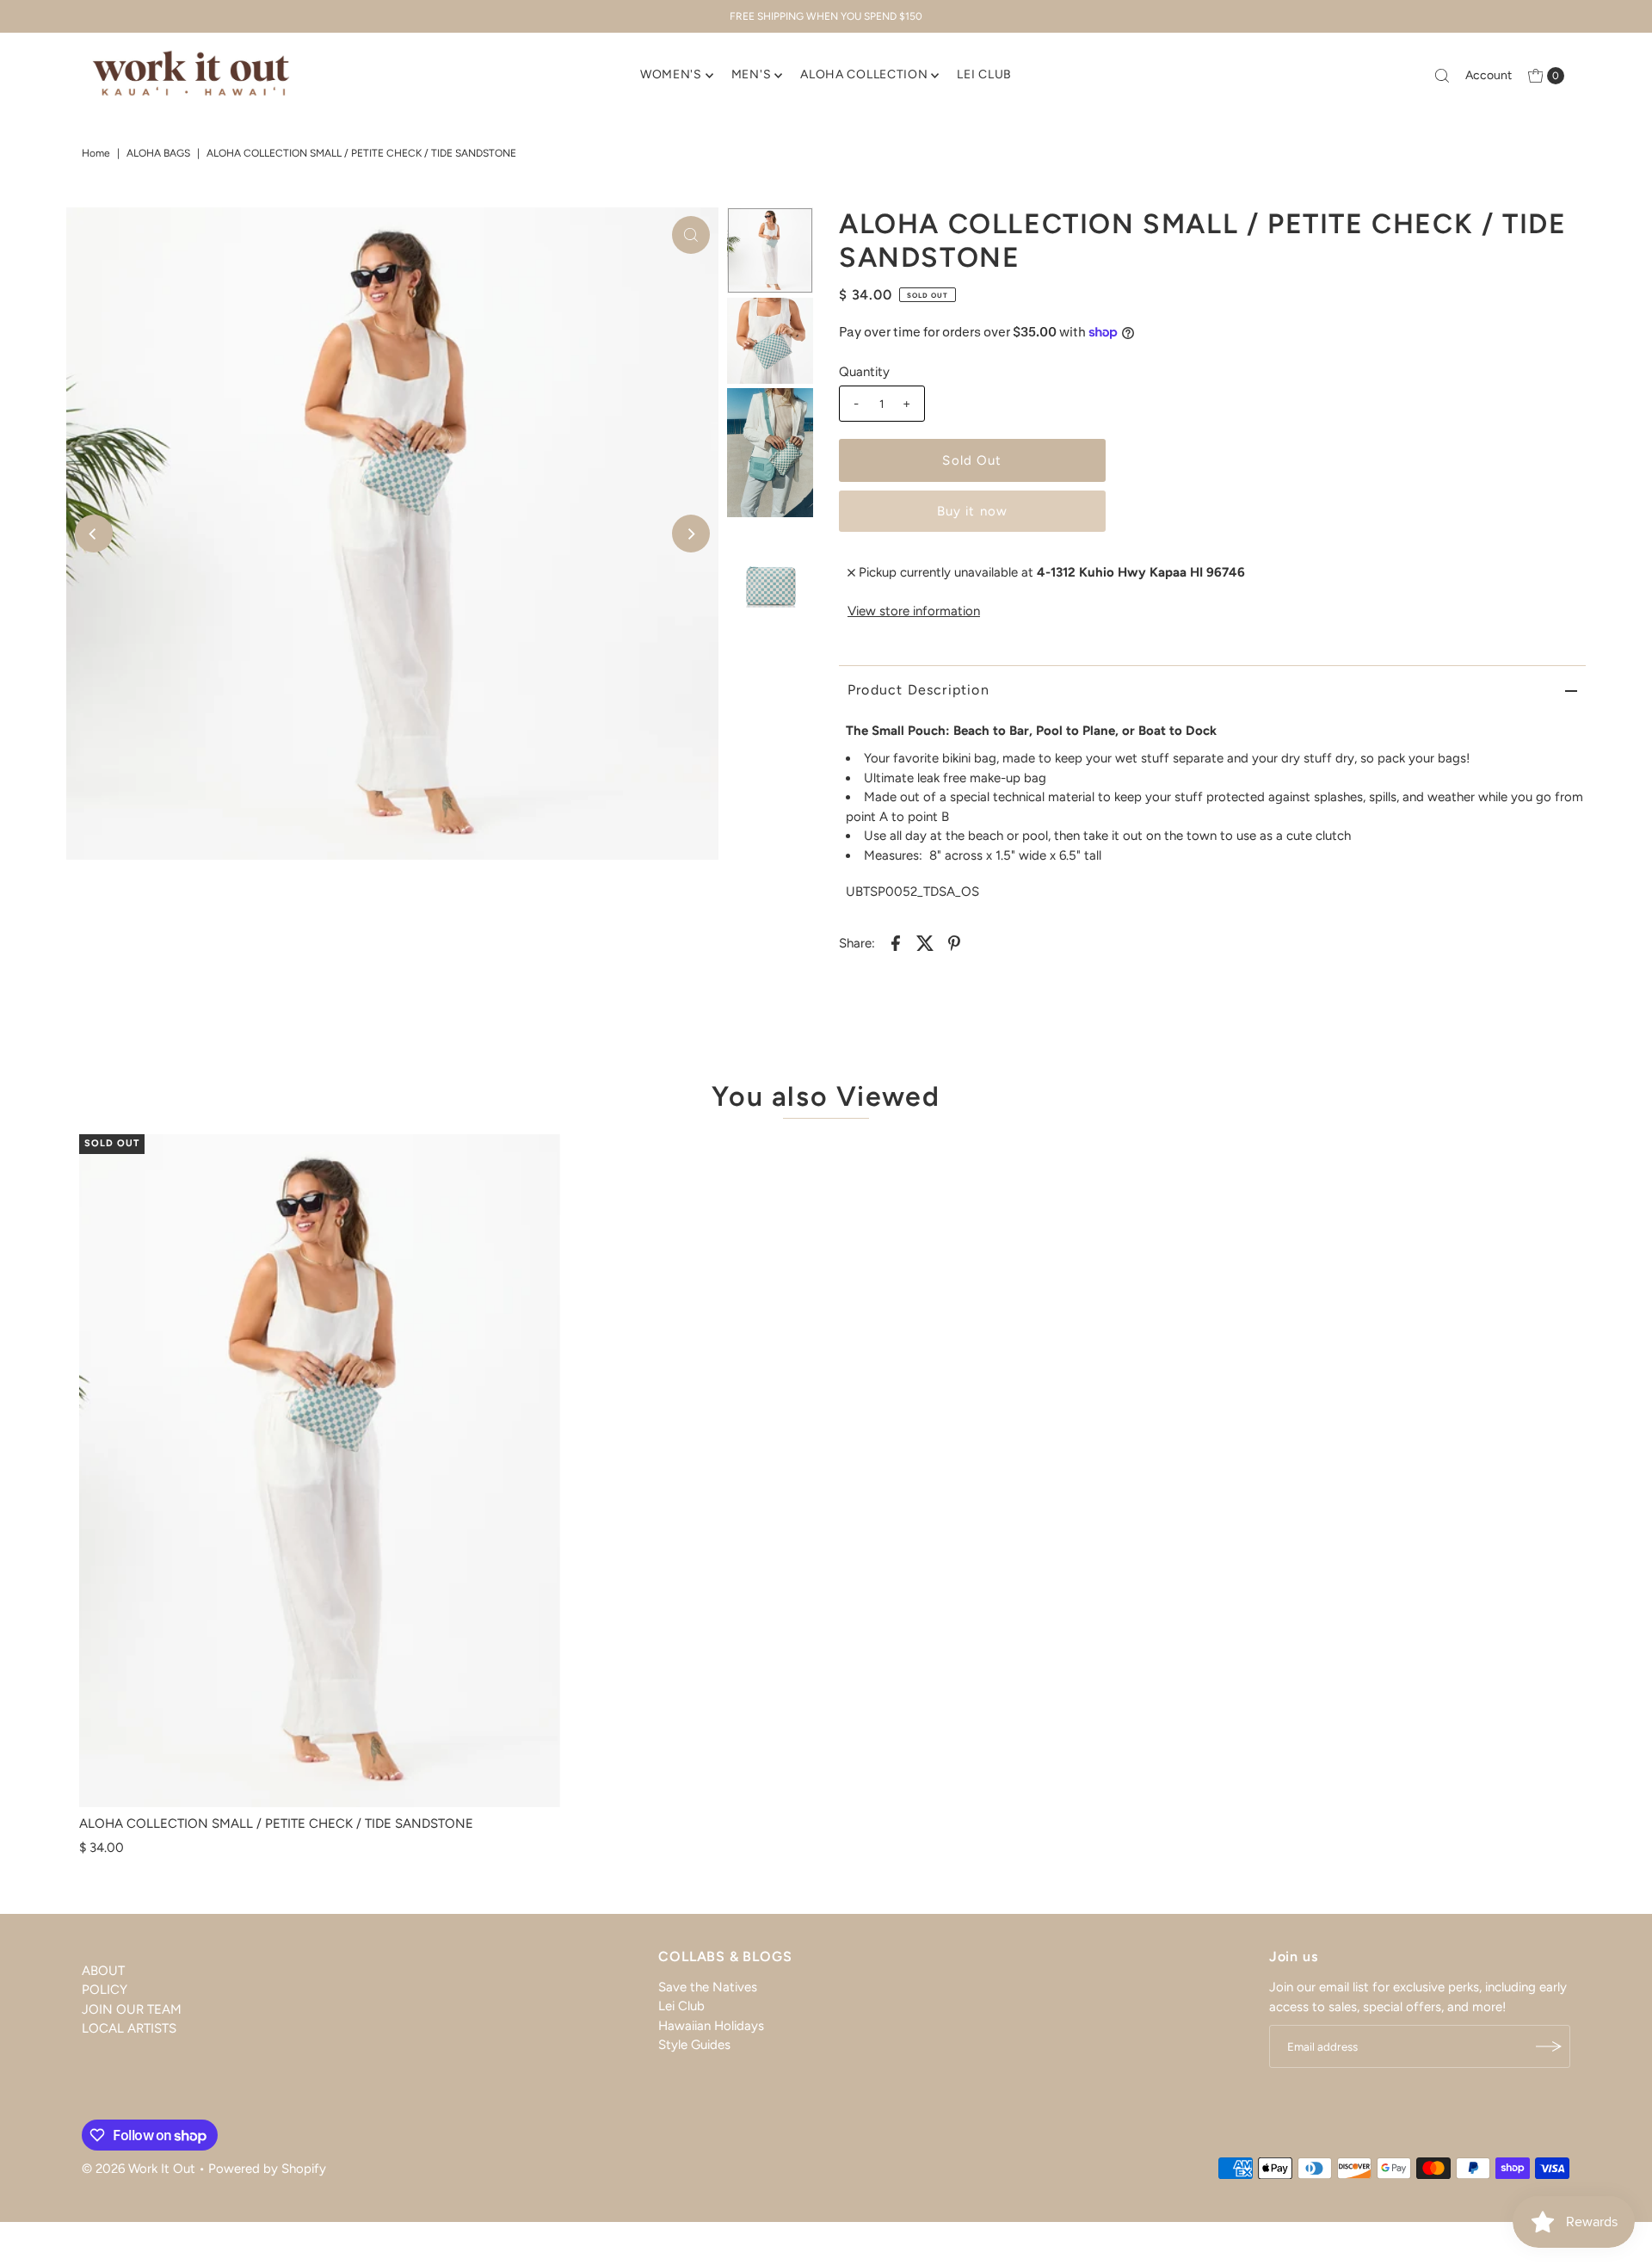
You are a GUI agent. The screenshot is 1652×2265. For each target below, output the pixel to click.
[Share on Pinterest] (954, 942)
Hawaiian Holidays (711, 2026)
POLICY (105, 1990)
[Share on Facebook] (896, 942)
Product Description (918, 690)
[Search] (1442, 76)
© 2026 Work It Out (139, 2169)
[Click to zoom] (691, 235)
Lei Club (681, 2007)
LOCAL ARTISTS (129, 2028)
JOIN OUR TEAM (132, 2009)
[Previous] (94, 534)
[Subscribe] (1549, 2046)
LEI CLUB (984, 74)
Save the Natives (708, 1987)
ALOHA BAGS (158, 153)
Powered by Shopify (267, 2169)
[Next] (691, 534)
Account (1489, 75)
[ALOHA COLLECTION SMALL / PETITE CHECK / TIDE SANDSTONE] (320, 1471)
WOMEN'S (671, 74)
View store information (914, 611)
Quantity (864, 372)
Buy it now (972, 511)
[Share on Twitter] (925, 942)
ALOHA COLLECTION (864, 74)
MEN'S (752, 74)
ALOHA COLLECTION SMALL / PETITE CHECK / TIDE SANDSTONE (276, 1824)
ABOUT (103, 1971)
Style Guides (694, 2046)
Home (96, 153)
